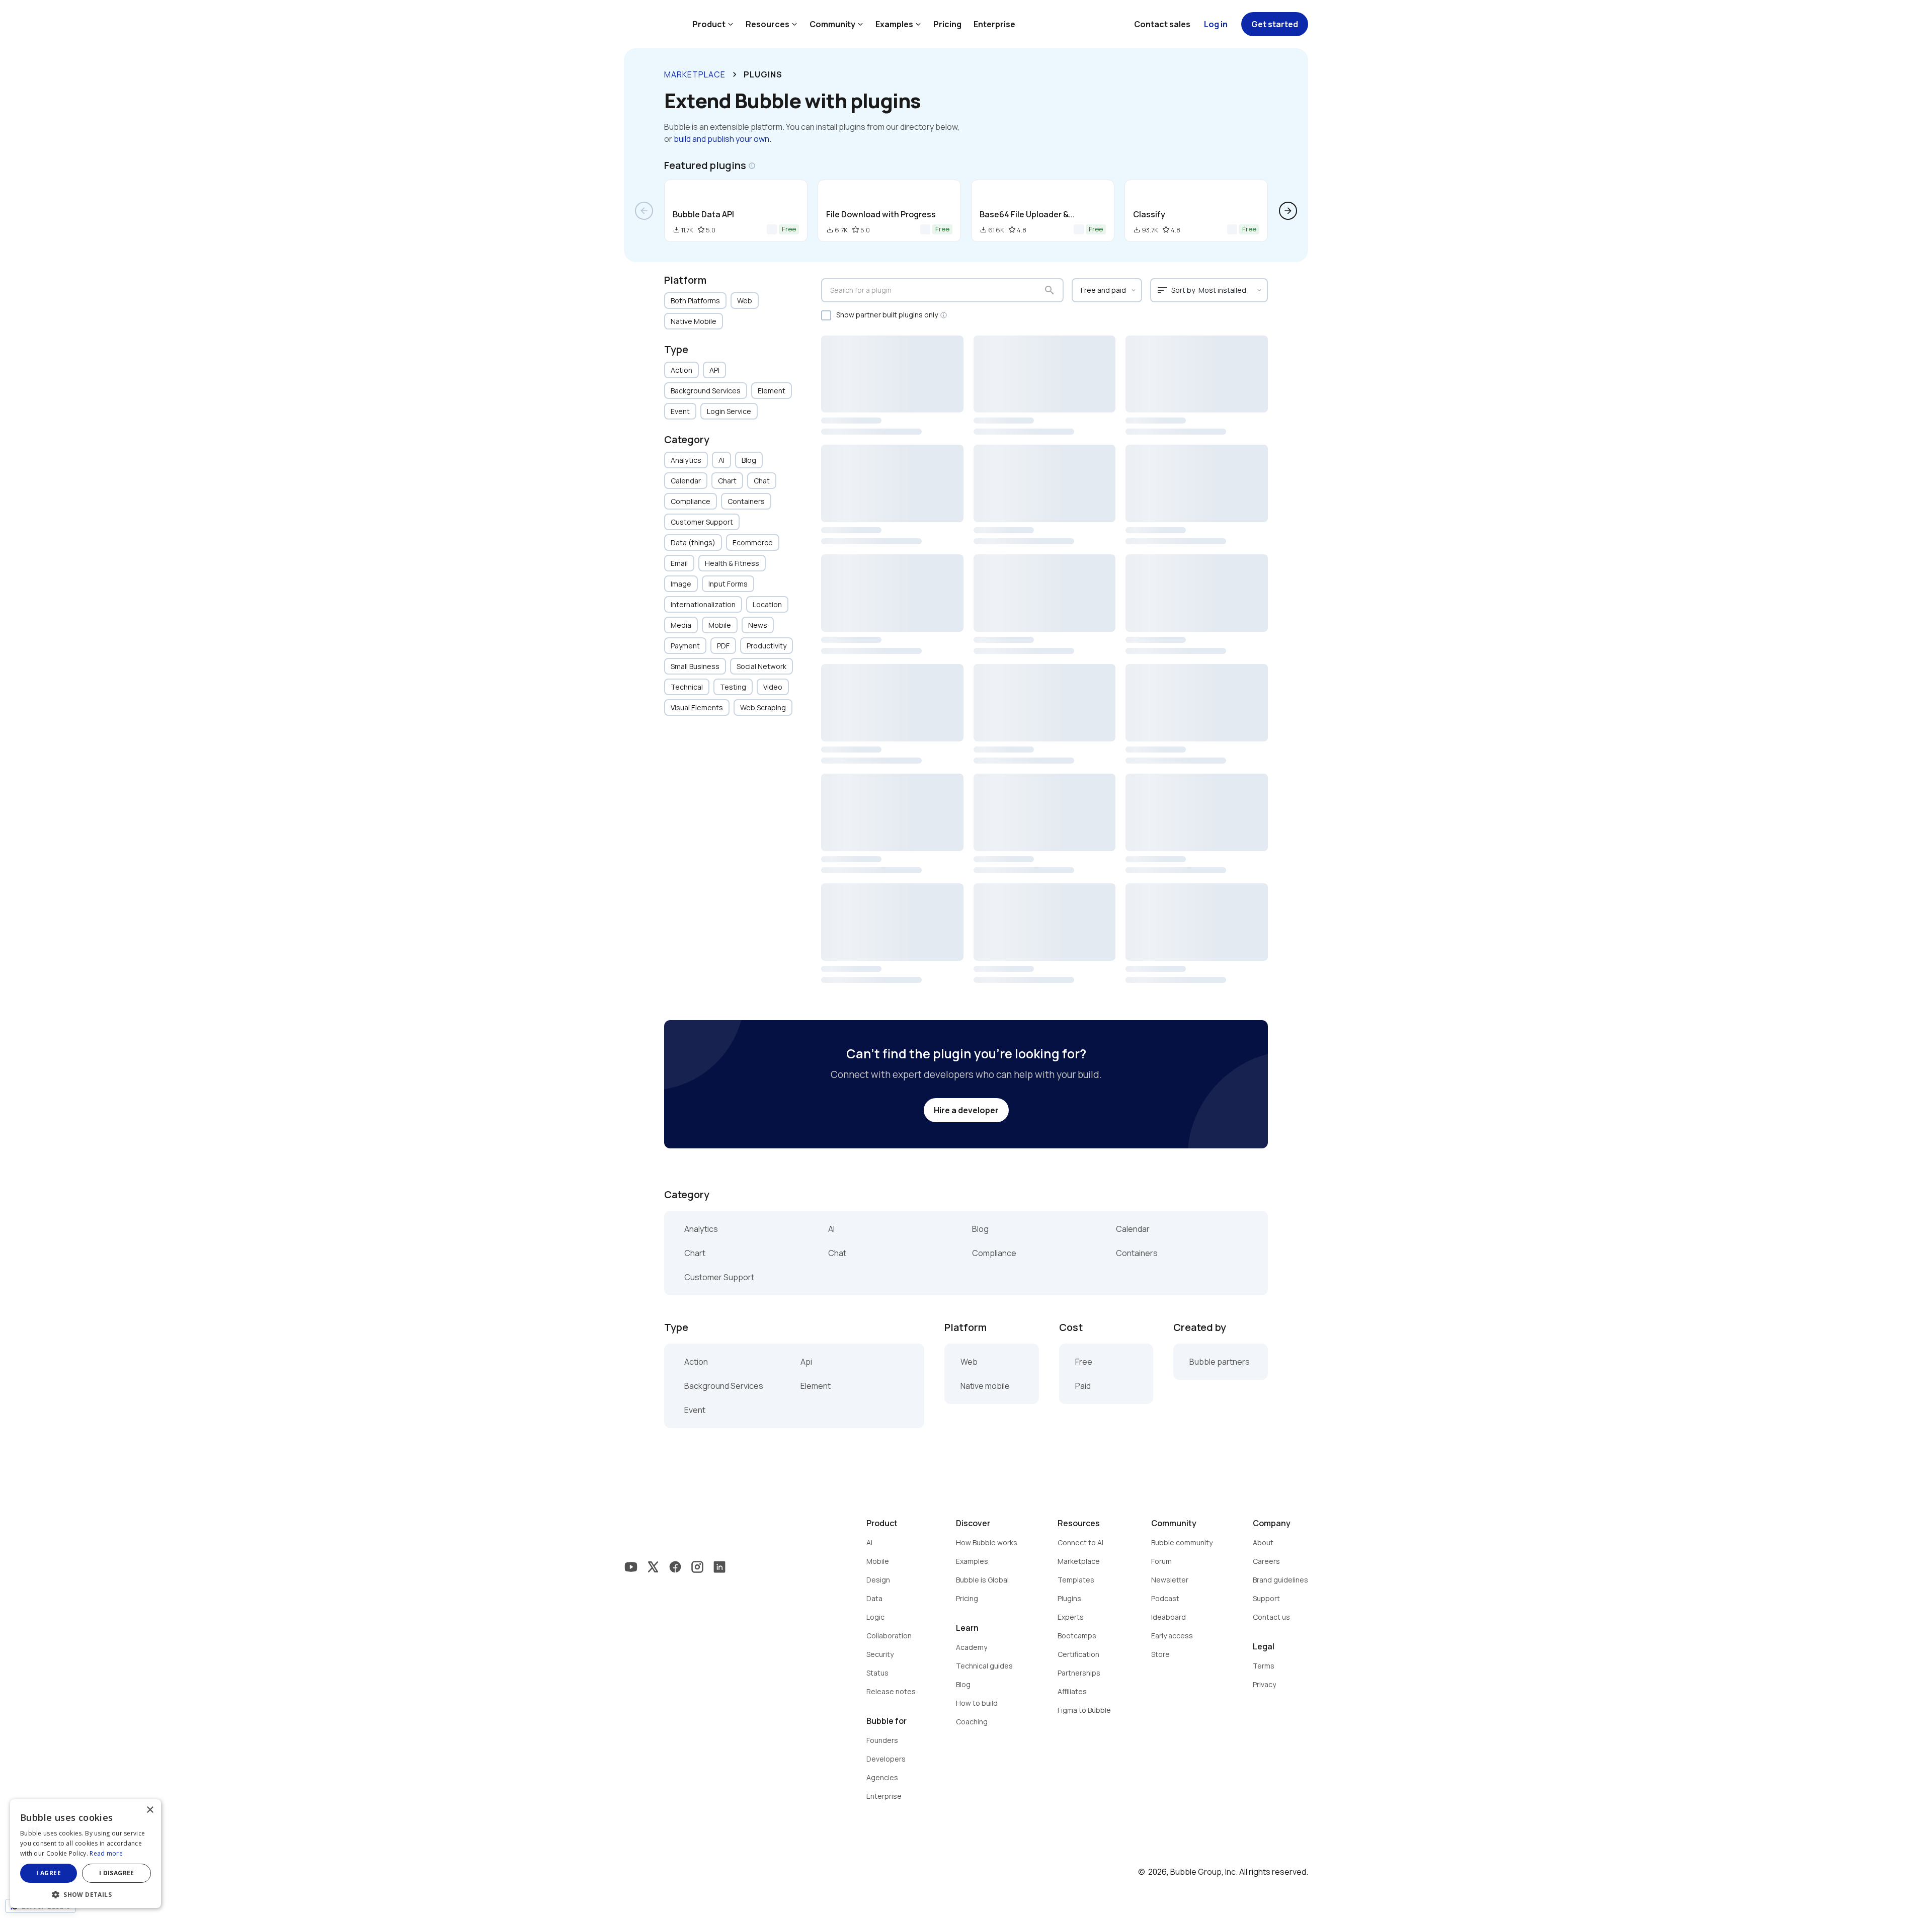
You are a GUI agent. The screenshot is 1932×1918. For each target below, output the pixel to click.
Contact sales (1162, 24)
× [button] (150, 1810)
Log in (1216, 24)
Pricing (947, 24)
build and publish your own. (722, 139)
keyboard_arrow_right (735, 74)
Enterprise (994, 24)
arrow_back (644, 211)
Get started (1275, 24)
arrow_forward (1288, 211)
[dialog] (86, 1854)
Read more (106, 1853)
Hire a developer (966, 1110)
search (1050, 290)
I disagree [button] (117, 1873)
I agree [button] (49, 1873)
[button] (86, 1894)
